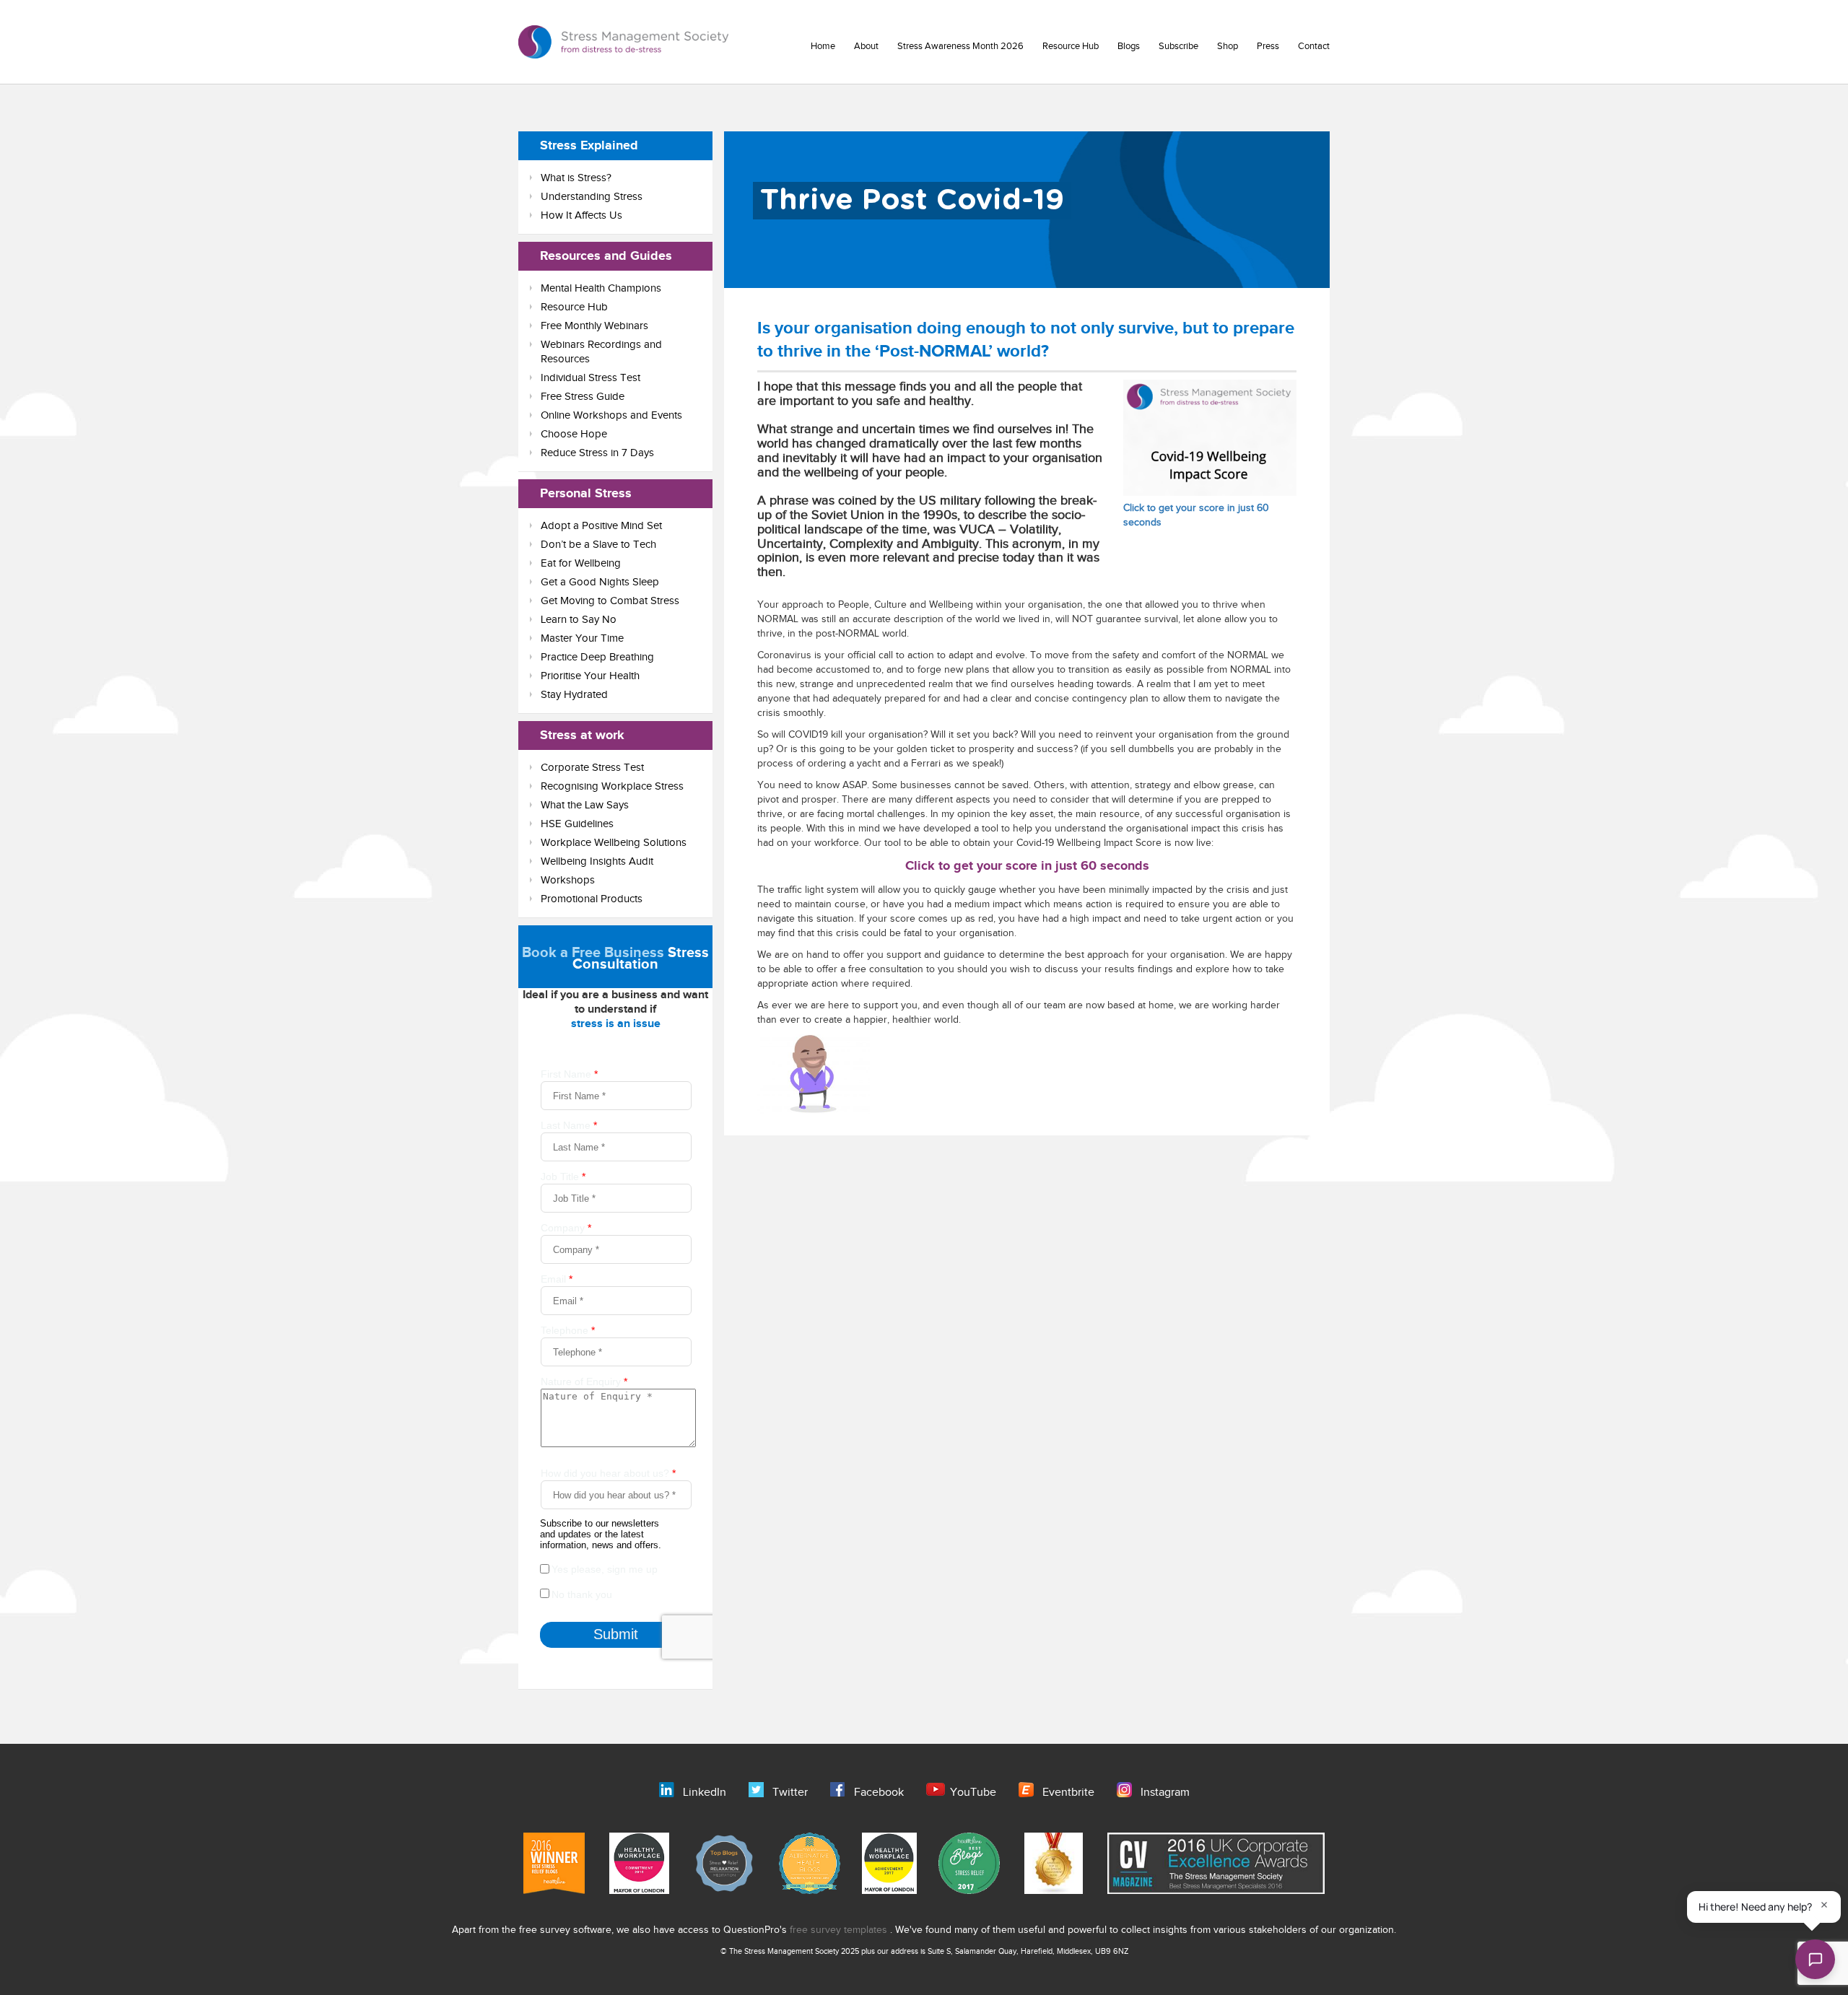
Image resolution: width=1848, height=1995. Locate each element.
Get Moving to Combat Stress (610, 601)
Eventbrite (1068, 1793)
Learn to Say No (579, 620)
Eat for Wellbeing (581, 563)
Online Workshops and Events (611, 415)
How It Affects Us (581, 215)
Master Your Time (582, 638)
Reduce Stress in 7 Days (597, 453)
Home (823, 46)
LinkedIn (705, 1793)
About (866, 46)
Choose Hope (574, 434)
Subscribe (1178, 46)
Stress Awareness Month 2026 (960, 46)
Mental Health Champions (601, 288)
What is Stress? (576, 178)
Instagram (1165, 1793)
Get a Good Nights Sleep (600, 582)
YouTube (973, 1793)
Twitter (790, 1793)
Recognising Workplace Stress (612, 786)
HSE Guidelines (577, 824)
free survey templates (840, 1930)
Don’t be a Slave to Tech (598, 545)
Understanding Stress (592, 197)
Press (1268, 46)
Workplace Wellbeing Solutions (614, 843)
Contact (1314, 46)
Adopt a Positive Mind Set (601, 526)
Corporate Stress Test (592, 768)
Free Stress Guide (583, 397)
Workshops (568, 880)
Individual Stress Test (590, 378)
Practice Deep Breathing (597, 657)
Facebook (879, 1793)
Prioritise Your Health (590, 676)
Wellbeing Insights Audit (597, 861)
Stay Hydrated (574, 695)
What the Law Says (585, 805)
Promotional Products (592, 899)
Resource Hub (1071, 46)
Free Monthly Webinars (594, 326)
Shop (1228, 46)
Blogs (1129, 46)
